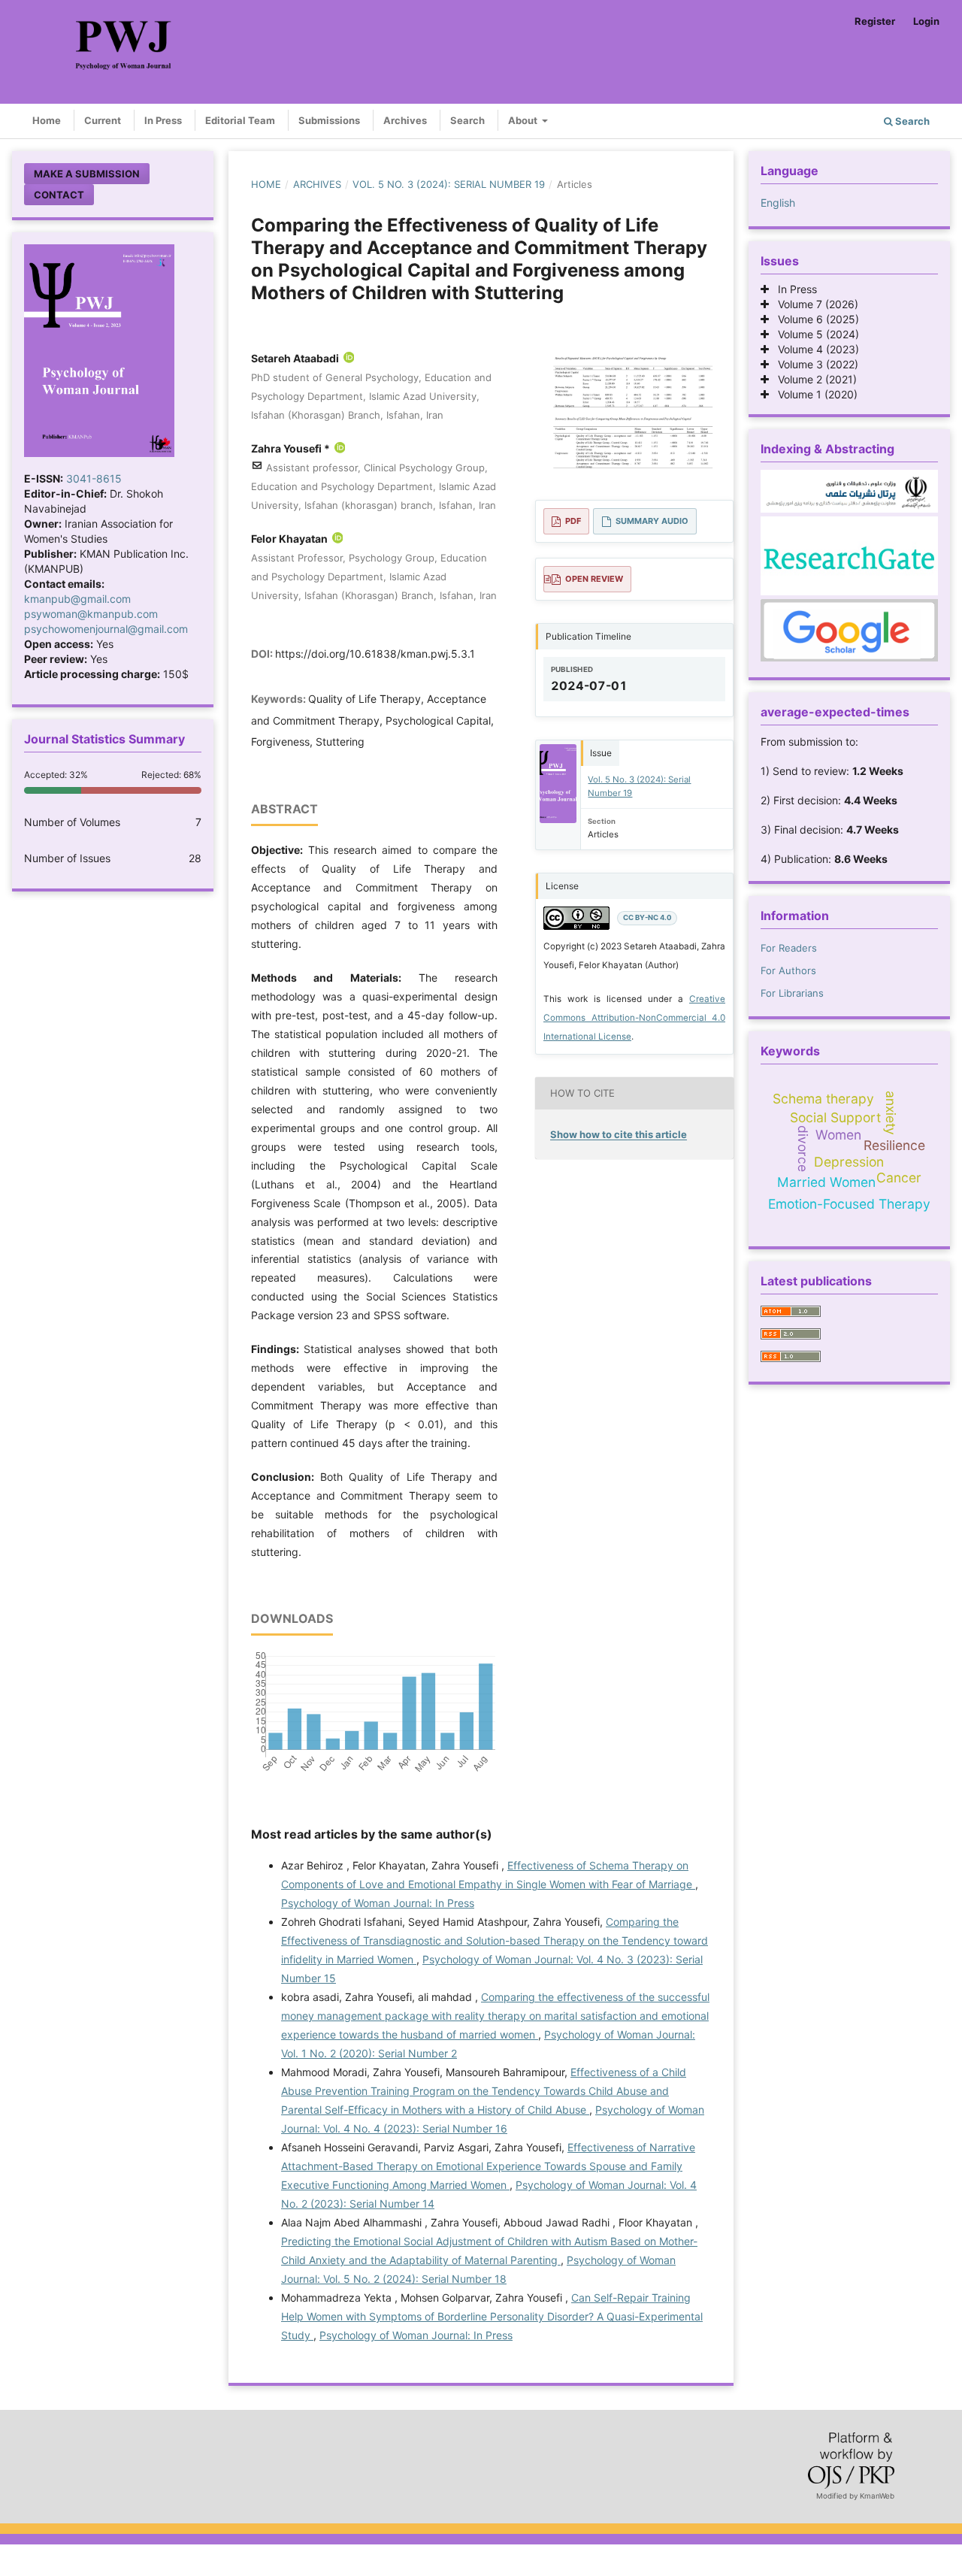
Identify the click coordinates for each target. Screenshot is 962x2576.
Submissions (329, 120)
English (778, 203)
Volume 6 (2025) (814, 319)
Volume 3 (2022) (814, 364)
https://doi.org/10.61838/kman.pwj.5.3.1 (375, 654)
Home (47, 120)
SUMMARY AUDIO (652, 521)
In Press (163, 120)
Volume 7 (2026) (814, 304)
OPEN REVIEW (594, 579)
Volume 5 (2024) (814, 334)
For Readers (789, 948)
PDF (573, 521)
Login (926, 21)
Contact (59, 195)
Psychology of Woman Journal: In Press (378, 1903)
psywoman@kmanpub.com (91, 614)
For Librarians (792, 993)
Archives (405, 120)
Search (467, 120)
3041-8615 (94, 478)
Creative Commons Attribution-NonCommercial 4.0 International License (634, 1018)
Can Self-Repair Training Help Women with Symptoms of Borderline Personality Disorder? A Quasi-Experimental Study (492, 2316)
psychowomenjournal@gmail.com (106, 629)
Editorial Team (240, 120)
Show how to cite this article (619, 1134)
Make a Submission (87, 174)
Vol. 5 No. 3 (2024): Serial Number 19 (449, 184)
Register (875, 21)
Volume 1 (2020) (813, 394)
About (524, 120)
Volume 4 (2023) (814, 349)
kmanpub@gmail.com (77, 599)
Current (103, 120)
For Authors (788, 970)
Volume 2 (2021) (813, 379)
